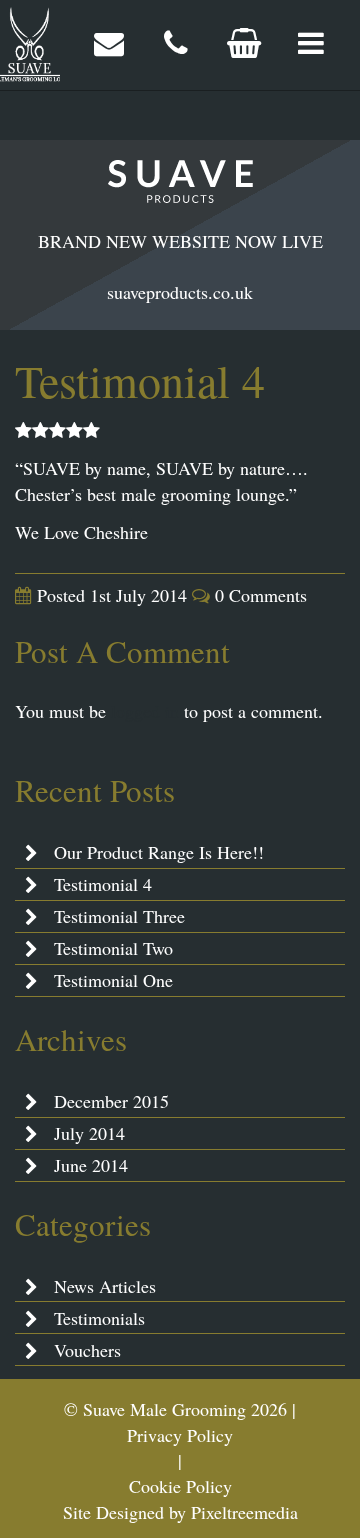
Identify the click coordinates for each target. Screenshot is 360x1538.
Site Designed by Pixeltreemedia (180, 1512)
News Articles (105, 1286)
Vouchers (87, 1350)
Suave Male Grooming (30, 45)
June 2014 (91, 1165)
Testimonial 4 (103, 884)
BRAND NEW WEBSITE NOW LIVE (180, 241)
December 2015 (111, 1101)
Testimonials (99, 1318)
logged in (145, 711)
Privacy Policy (180, 1435)
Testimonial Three (119, 916)
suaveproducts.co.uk (180, 292)
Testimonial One (113, 980)
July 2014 (89, 1133)
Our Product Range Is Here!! (159, 852)
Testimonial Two (113, 948)
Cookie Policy (180, 1486)
